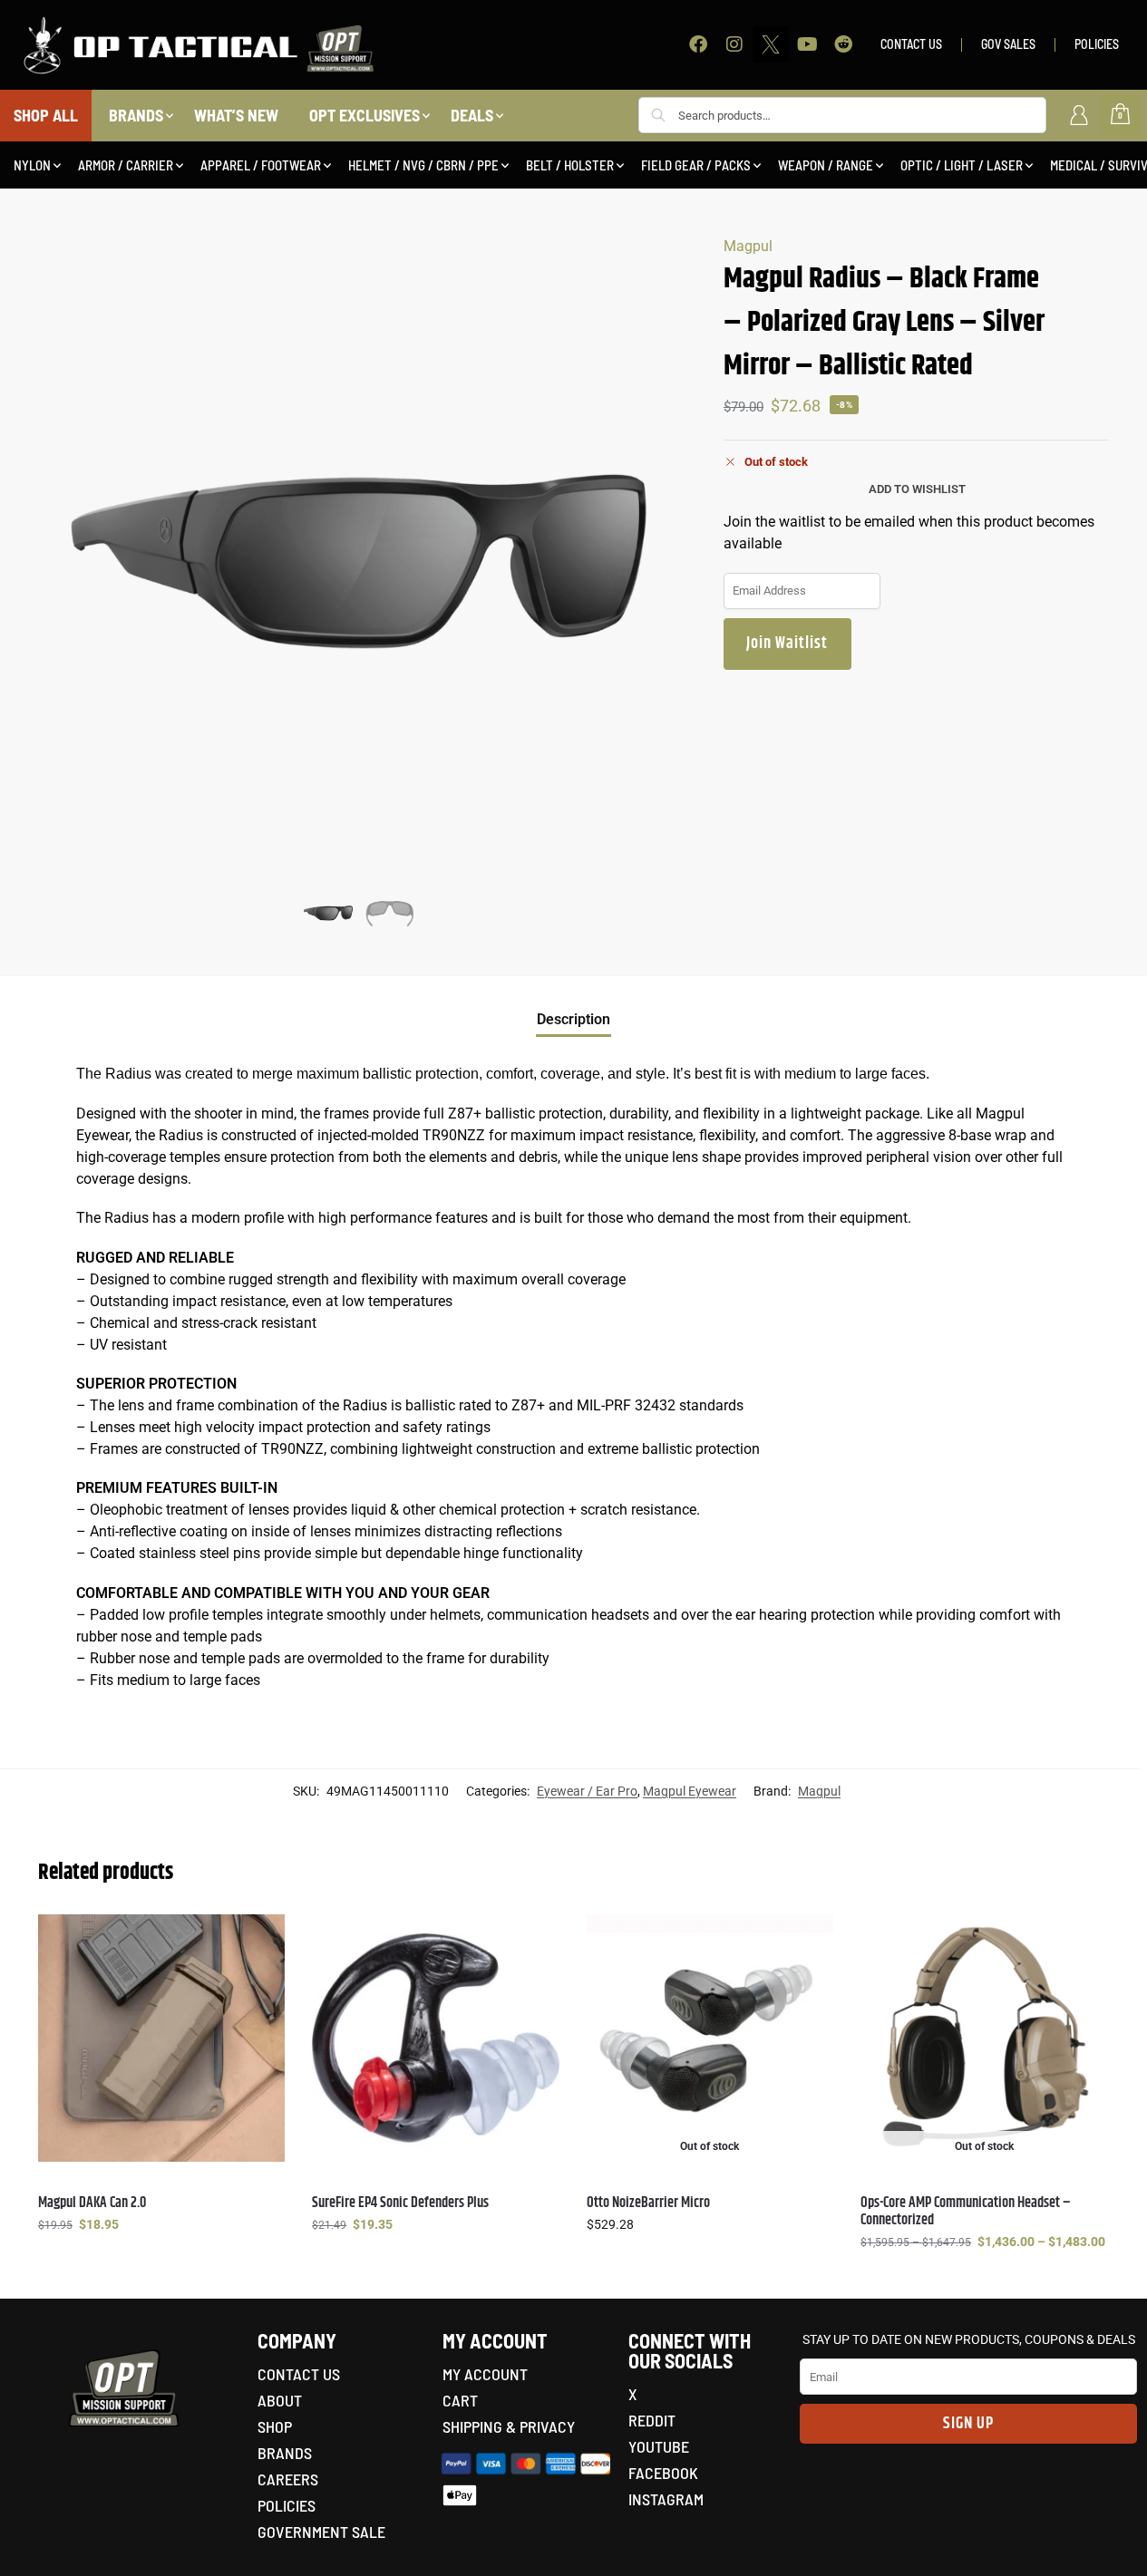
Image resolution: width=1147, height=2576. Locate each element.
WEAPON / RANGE (826, 165)
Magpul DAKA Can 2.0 (92, 2203)
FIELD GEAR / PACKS (696, 165)
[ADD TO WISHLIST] (262, 1937)
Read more (710, 2263)
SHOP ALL (46, 115)
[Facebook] (698, 44)
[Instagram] (734, 44)
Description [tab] (573, 1019)
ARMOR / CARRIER (126, 165)
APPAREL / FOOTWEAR (261, 165)
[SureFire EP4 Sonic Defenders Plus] (435, 2038)
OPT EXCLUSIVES (365, 115)
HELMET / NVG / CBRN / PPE (423, 165)
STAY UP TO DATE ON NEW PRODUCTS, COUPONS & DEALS (969, 2339)
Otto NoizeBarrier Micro (648, 2203)
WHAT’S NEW (236, 115)
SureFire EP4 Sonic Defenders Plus (400, 2203)
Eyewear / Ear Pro (587, 1791)
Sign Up (968, 2424)
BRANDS (136, 115)
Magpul (748, 246)
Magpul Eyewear (690, 1791)
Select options (161, 2263)
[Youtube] (807, 44)
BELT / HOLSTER (570, 165)
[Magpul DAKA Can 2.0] (161, 2038)
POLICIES (1097, 44)
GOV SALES (1008, 44)
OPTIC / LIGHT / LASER (962, 165)
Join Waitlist (787, 644)
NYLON (32, 165)
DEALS (472, 115)
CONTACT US (911, 44)
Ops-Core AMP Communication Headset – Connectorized (966, 2212)
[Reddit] (843, 44)
